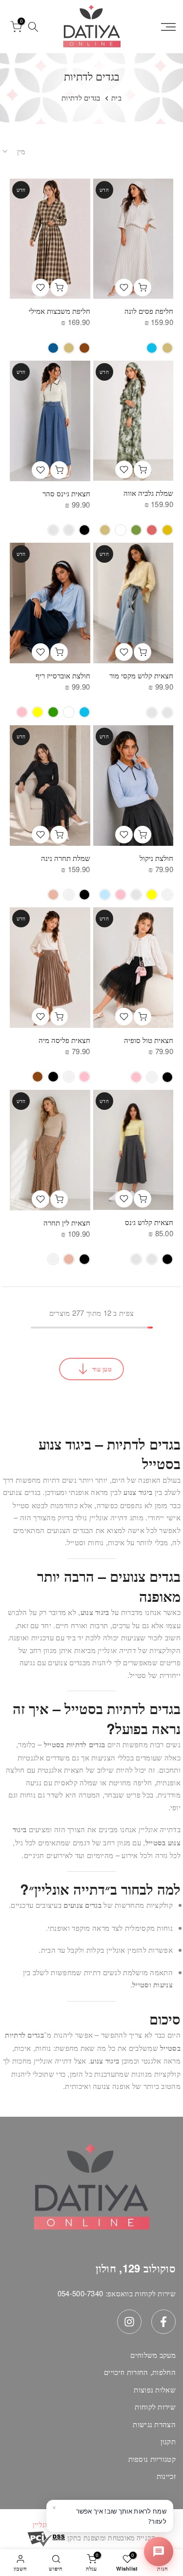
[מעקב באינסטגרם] (129, 2322)
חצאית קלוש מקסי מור (141, 675)
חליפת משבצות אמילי (60, 311)
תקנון (168, 2441)
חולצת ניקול (156, 858)
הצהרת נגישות (154, 2424)
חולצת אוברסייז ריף (63, 675)
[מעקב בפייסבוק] (163, 2322)
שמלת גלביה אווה (148, 493)
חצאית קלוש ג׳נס (149, 1222)
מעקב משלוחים (153, 2355)
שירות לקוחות (155, 2406)
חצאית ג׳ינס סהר (66, 493)
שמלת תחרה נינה (66, 858)
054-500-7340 (81, 2293)
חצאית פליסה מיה (64, 1040)
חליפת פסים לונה (149, 311)
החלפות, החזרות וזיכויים (140, 2372)
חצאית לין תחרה (67, 1222)
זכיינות (166, 2476)
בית (116, 97)
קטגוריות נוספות (152, 2459)
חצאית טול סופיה (149, 1040)
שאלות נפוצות (155, 2389)
